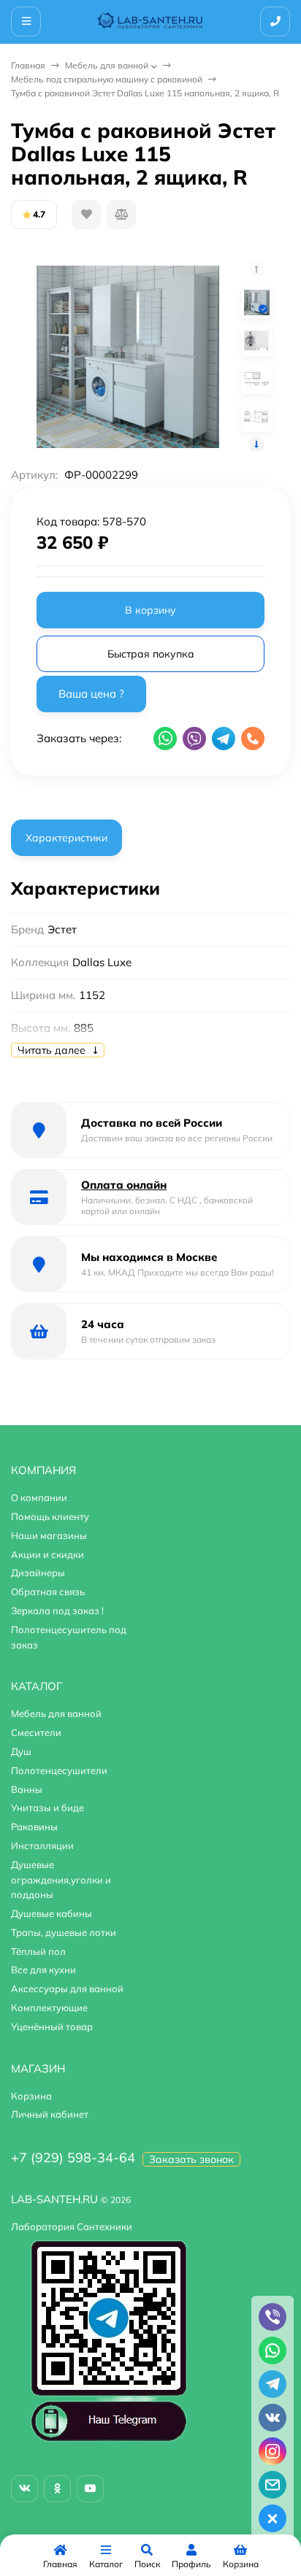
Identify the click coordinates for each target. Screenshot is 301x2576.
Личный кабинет (50, 2114)
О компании (39, 1497)
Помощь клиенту (50, 1516)
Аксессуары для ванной (67, 1989)
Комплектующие (49, 2008)
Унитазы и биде (47, 1808)
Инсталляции (42, 1846)
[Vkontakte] (24, 2489)
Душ (21, 1751)
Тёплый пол (38, 1951)
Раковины (34, 1827)
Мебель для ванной (107, 65)
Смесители (36, 1732)
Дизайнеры (38, 1573)
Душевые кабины (52, 1913)
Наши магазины (49, 1535)
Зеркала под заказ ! (57, 1611)
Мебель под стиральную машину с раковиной (107, 79)
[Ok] (57, 2489)
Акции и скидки (47, 1554)
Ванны (27, 1789)
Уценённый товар (52, 2027)
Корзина (31, 2096)
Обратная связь (48, 1592)
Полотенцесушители (59, 1770)
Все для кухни (43, 1970)
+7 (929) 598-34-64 (73, 2157)
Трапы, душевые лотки (64, 1932)
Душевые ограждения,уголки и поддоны (61, 1880)
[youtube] (90, 2489)
